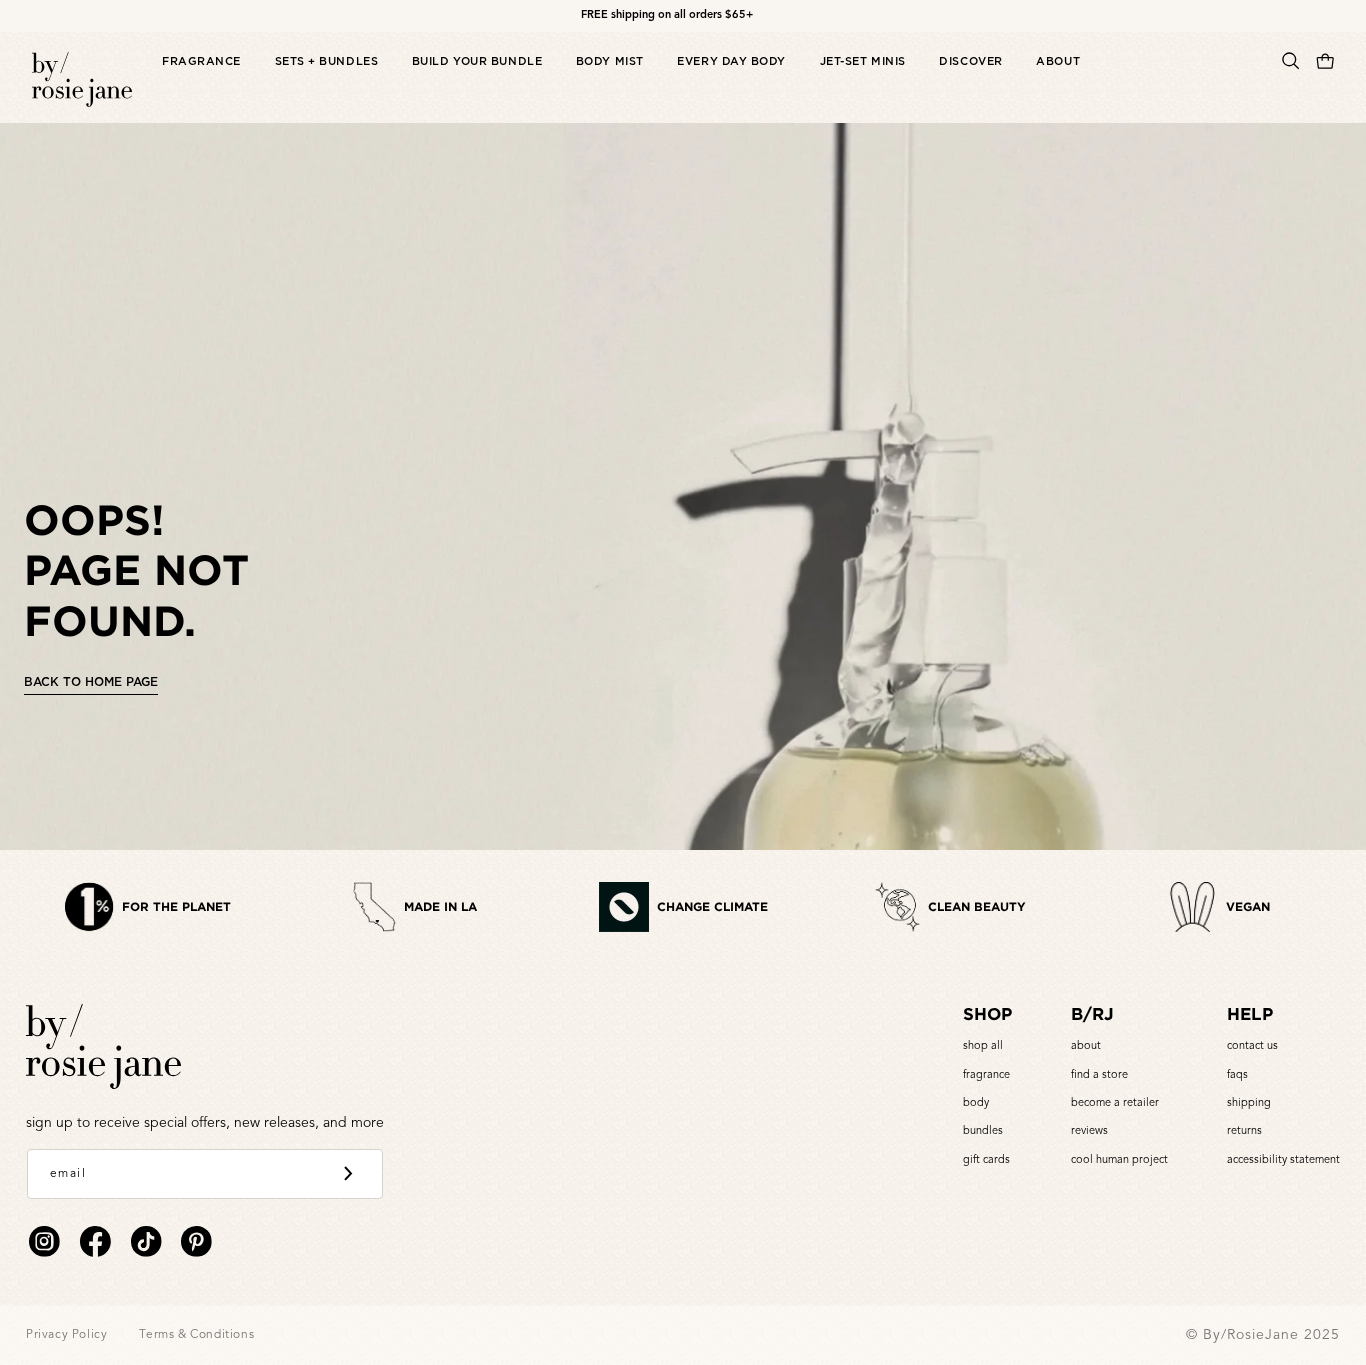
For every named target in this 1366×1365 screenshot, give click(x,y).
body (976, 1103)
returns (1244, 1131)
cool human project (1119, 1160)
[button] (201, 81)
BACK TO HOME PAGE (91, 681)
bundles (983, 1131)
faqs (1237, 1075)
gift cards (986, 1160)
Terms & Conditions (196, 1335)
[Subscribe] (348, 1174)
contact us (1252, 1046)
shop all (983, 1046)
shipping (1249, 1103)
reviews (1089, 1131)
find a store (1099, 1075)
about (1086, 1046)
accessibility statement (1283, 1160)
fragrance (986, 1075)
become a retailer (1115, 1103)
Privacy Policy (66, 1335)
